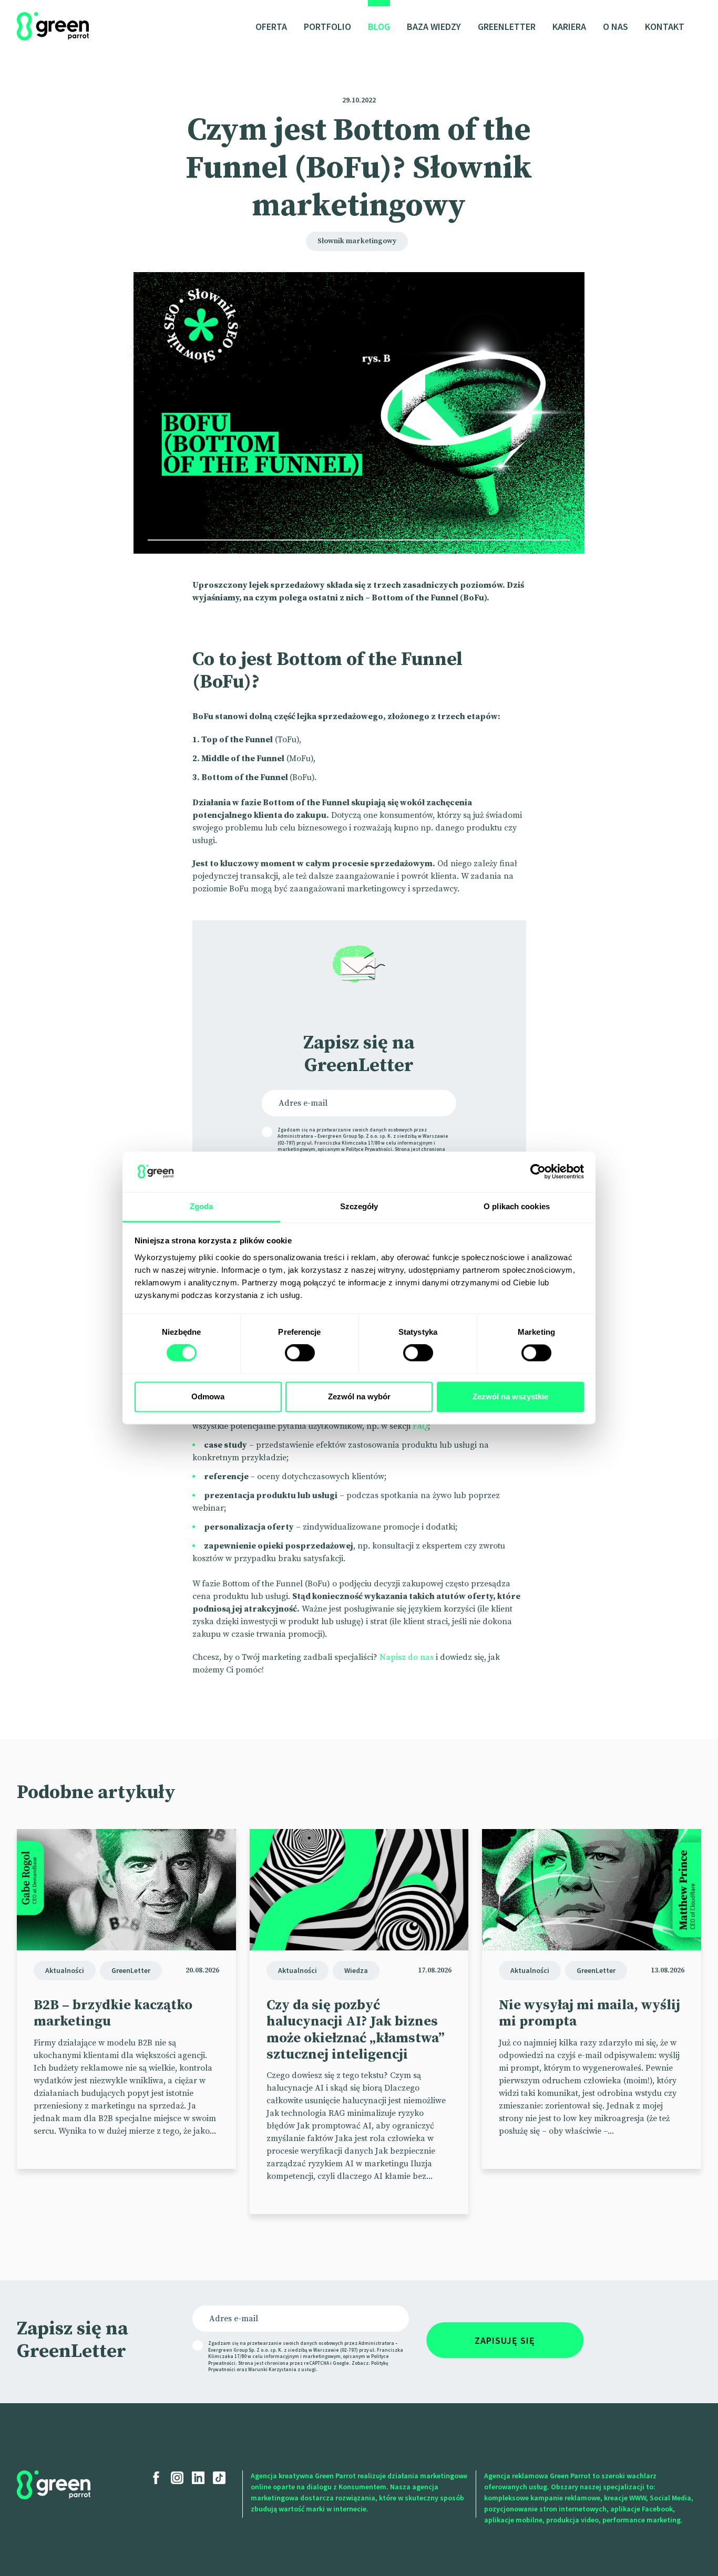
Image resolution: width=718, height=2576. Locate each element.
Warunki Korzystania (272, 2369)
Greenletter (507, 27)
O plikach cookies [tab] (517, 1206)
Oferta (271, 27)
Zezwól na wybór (359, 1396)
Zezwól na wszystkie (510, 1396)
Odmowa (208, 1396)
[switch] (300, 1353)
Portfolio (327, 27)
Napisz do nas (407, 1657)
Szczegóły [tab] (359, 1206)
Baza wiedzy (434, 27)
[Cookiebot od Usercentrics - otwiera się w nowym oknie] (538, 1172)
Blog (379, 27)
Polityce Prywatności (369, 1149)
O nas (616, 27)
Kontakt (665, 27)
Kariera (569, 27)
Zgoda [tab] (202, 1206)
